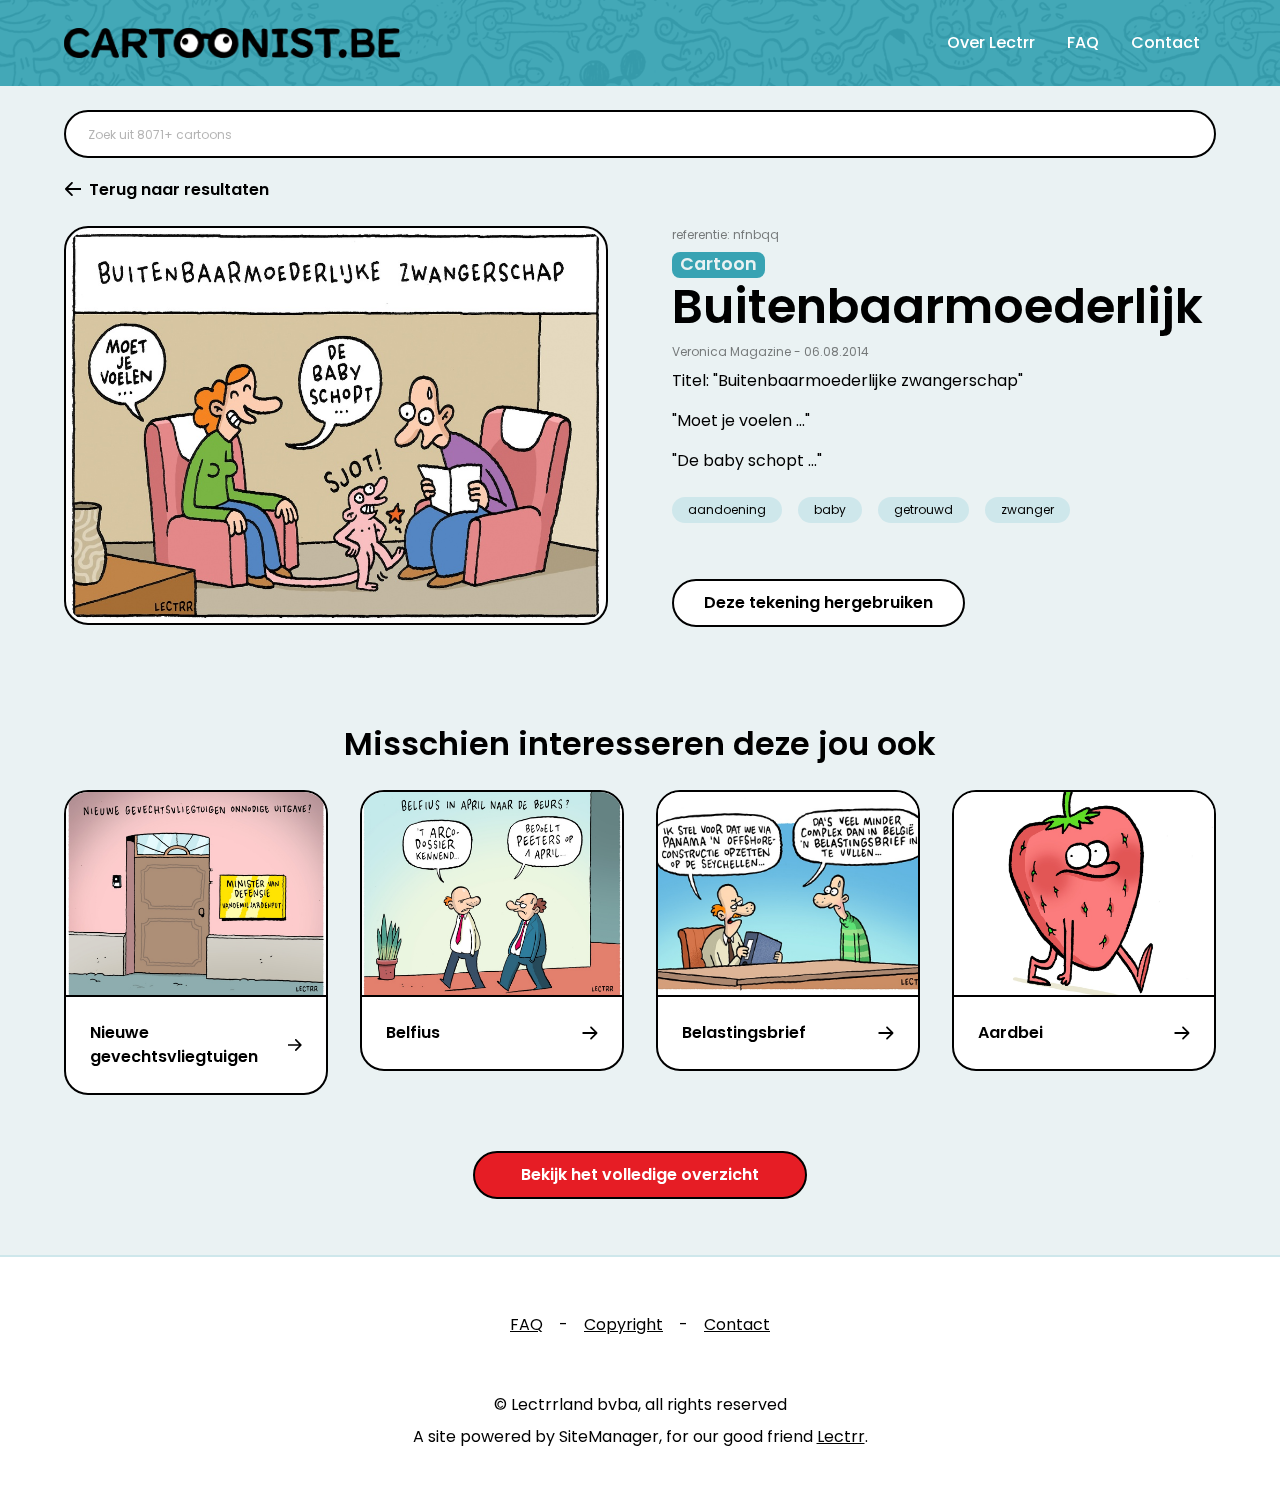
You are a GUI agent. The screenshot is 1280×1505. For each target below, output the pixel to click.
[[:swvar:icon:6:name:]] (1188, 134)
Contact (1165, 42)
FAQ (1083, 42)
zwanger (1027, 509)
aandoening (727, 509)
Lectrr (841, 1436)
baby (830, 509)
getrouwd (923, 509)
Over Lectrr (991, 42)
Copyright (623, 1324)
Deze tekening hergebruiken (818, 602)
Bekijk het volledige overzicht (640, 1174)
